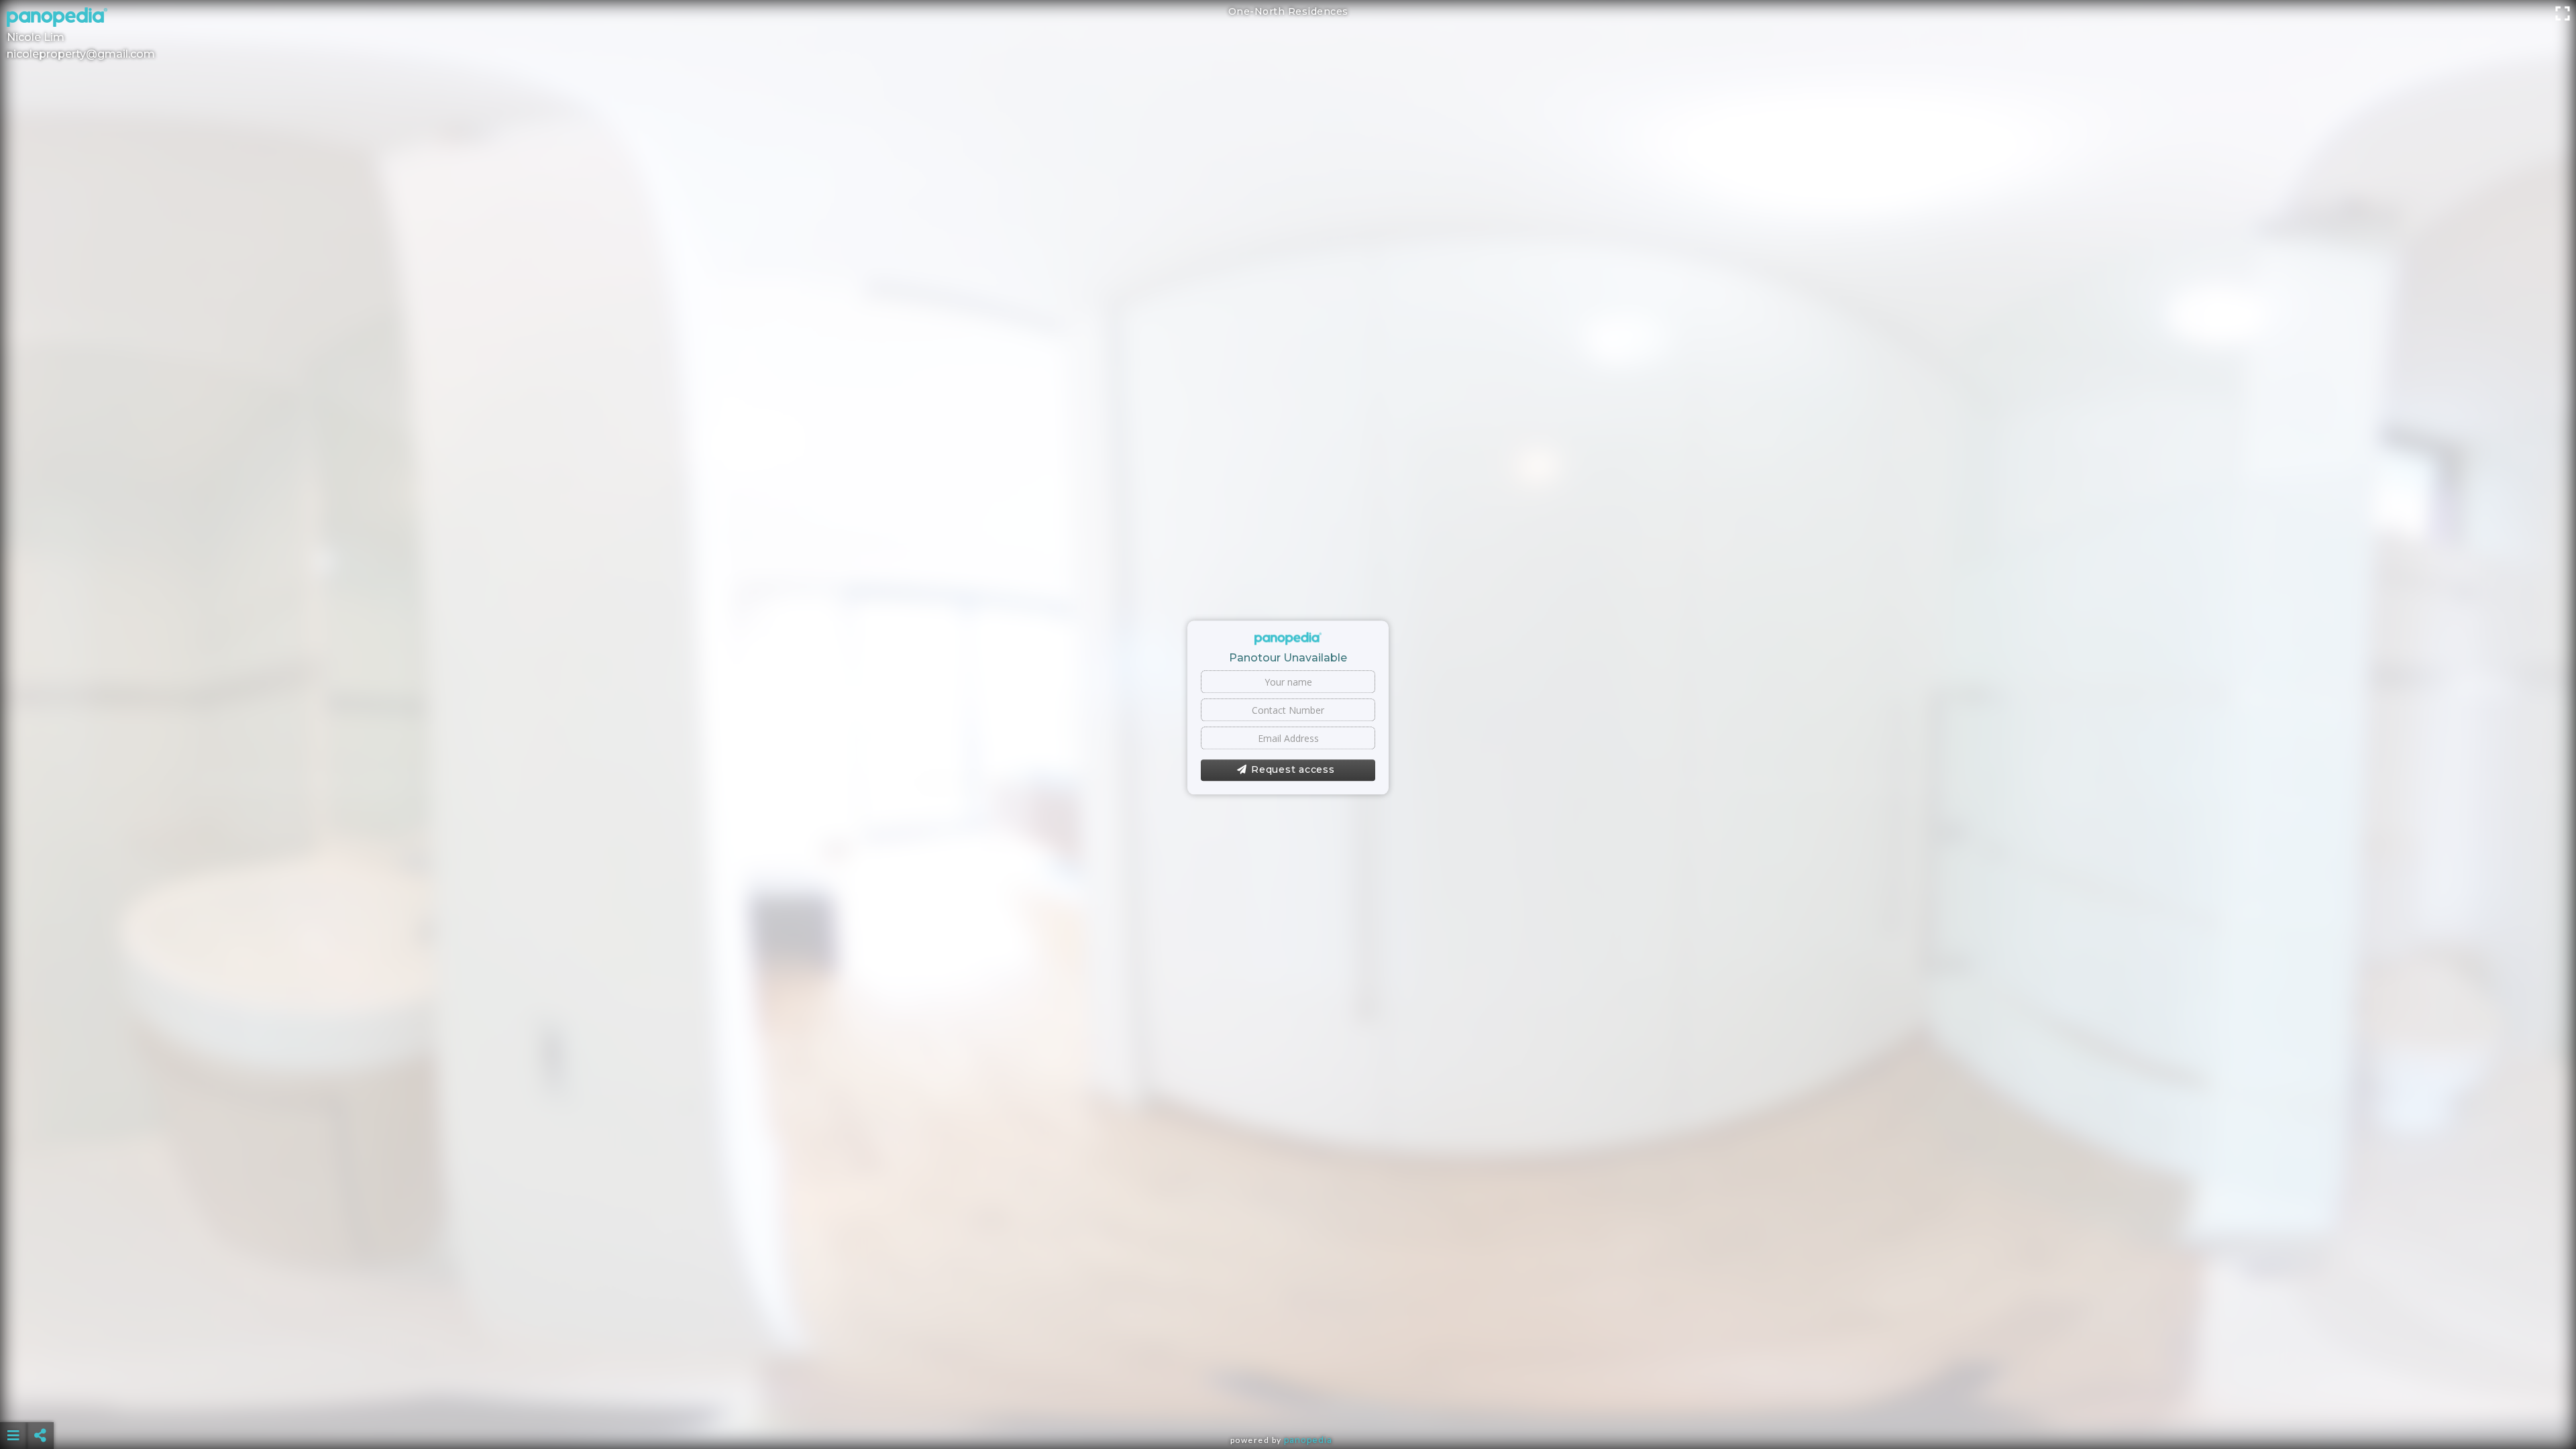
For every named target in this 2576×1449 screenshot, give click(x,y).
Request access (1293, 770)
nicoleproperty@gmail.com (81, 54)
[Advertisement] (1288, 1402)
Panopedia (1308, 1440)
